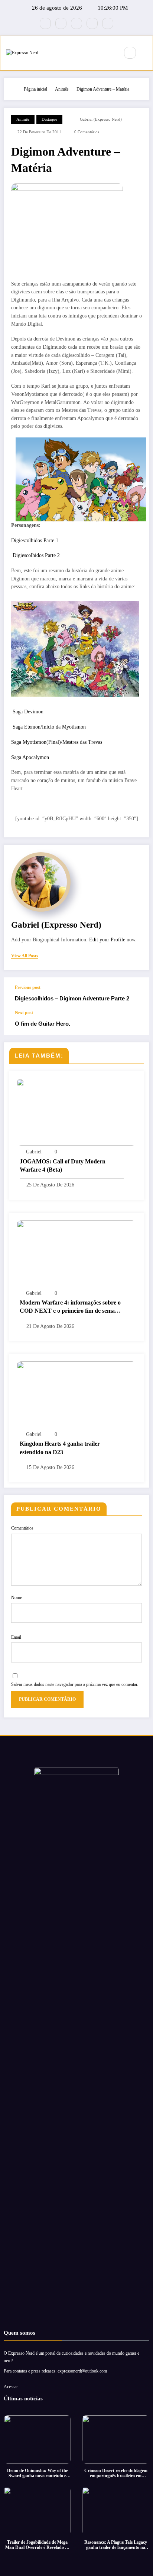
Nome (17, 1598)
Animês (23, 119)
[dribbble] (76, 23)
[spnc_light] (146, 53)
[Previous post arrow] (136, 994)
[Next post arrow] (136, 1023)
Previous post (28, 987)
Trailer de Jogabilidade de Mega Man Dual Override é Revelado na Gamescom (38, 2545)
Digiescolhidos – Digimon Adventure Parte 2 (72, 998)
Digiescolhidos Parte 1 (35, 540)
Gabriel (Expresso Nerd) (101, 119)
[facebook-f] (45, 23)
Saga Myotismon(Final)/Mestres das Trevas (57, 742)
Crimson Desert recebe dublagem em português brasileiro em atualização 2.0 (116, 2473)
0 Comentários (87, 132)
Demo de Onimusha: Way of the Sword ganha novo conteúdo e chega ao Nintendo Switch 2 (38, 2473)
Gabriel (34, 1152)
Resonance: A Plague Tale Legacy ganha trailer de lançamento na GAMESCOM (116, 2545)
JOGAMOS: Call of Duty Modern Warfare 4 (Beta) (63, 1165)
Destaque (49, 119)
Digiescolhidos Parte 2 (35, 555)
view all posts (25, 956)
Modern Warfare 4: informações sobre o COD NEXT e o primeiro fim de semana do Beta (70, 1307)
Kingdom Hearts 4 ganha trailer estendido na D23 (60, 1448)
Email (16, 1637)
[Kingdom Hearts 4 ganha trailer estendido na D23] (76, 1394)
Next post (24, 1013)
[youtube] (108, 23)
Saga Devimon (27, 712)
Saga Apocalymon (30, 757)
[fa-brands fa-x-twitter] (61, 23)
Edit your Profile (107, 940)
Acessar (11, 2387)
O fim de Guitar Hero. (43, 1024)
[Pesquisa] (130, 53)
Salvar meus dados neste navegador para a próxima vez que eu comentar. (75, 1684)
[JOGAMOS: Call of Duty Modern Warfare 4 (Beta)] (76, 1112)
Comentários (22, 1528)
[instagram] (92, 23)
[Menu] (110, 53)
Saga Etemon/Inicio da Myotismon (48, 727)
